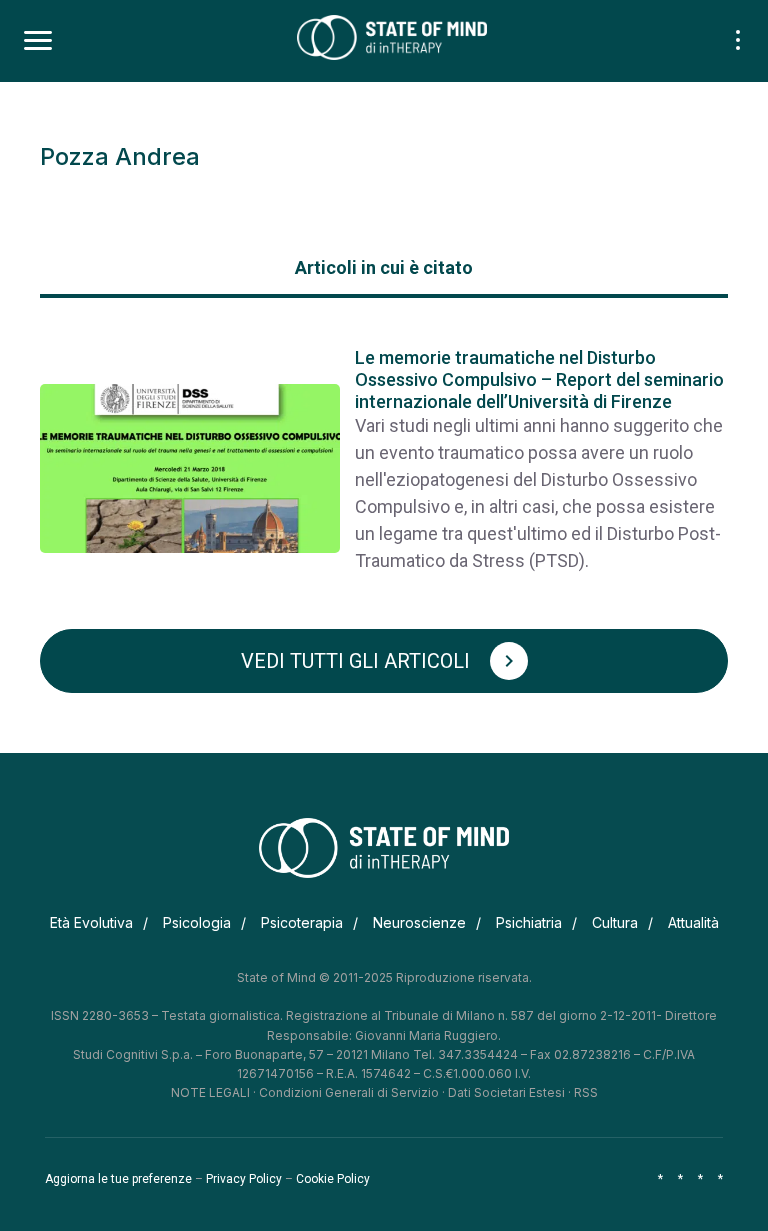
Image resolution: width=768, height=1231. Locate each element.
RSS (586, 1092)
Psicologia (197, 922)
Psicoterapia (302, 922)
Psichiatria (529, 922)
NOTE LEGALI (210, 1092)
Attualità (693, 922)
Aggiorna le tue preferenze (118, 1179)
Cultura (615, 922)
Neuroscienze (419, 922)
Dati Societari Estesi (506, 1092)
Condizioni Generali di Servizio (349, 1092)
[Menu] (38, 41)
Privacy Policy (244, 1179)
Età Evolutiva (91, 922)
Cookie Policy (333, 1179)
